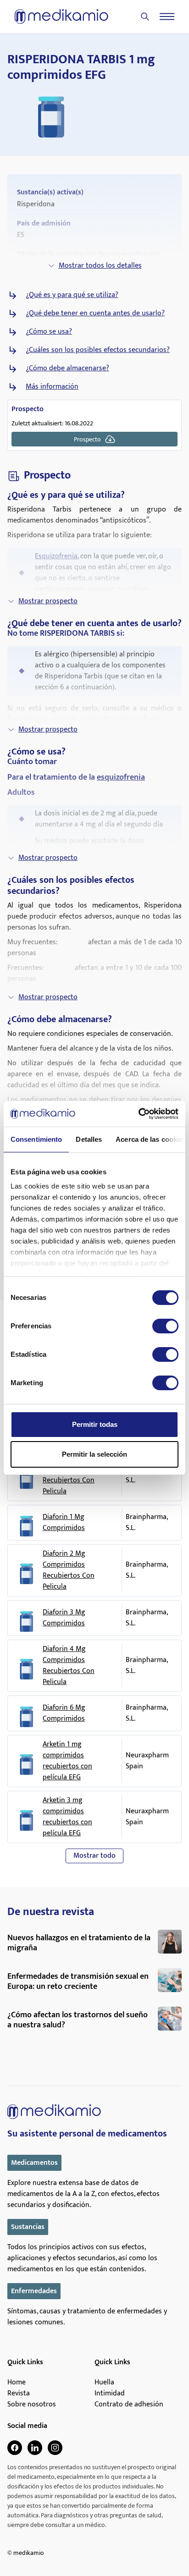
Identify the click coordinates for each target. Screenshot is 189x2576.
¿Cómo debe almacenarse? (67, 369)
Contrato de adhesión (129, 2405)
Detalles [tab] (89, 1139)
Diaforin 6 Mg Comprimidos (64, 1713)
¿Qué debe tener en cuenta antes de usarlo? (95, 314)
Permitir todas (95, 1424)
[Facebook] (15, 2448)
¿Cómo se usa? (49, 332)
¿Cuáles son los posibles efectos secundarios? (98, 350)
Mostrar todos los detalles (100, 266)
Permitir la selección (94, 1454)
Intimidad (110, 2394)
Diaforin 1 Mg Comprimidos (64, 1523)
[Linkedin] (35, 2448)
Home (17, 2383)
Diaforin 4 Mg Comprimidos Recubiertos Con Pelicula (69, 1666)
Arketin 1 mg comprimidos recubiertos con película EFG (67, 1761)
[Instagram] (55, 2448)
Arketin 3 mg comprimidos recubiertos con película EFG (67, 1817)
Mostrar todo (94, 1856)
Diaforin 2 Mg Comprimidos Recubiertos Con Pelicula (69, 1570)
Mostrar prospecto (48, 601)
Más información (52, 387)
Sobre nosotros (32, 2405)
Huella (104, 2383)
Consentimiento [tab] (36, 1139)
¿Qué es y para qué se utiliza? (72, 295)
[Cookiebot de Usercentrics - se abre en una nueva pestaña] (138, 1114)
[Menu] (167, 17)
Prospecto (87, 439)
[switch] (165, 1326)
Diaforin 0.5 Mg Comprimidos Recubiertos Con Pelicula (69, 1475)
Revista (19, 2394)
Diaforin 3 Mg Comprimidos (64, 1618)
